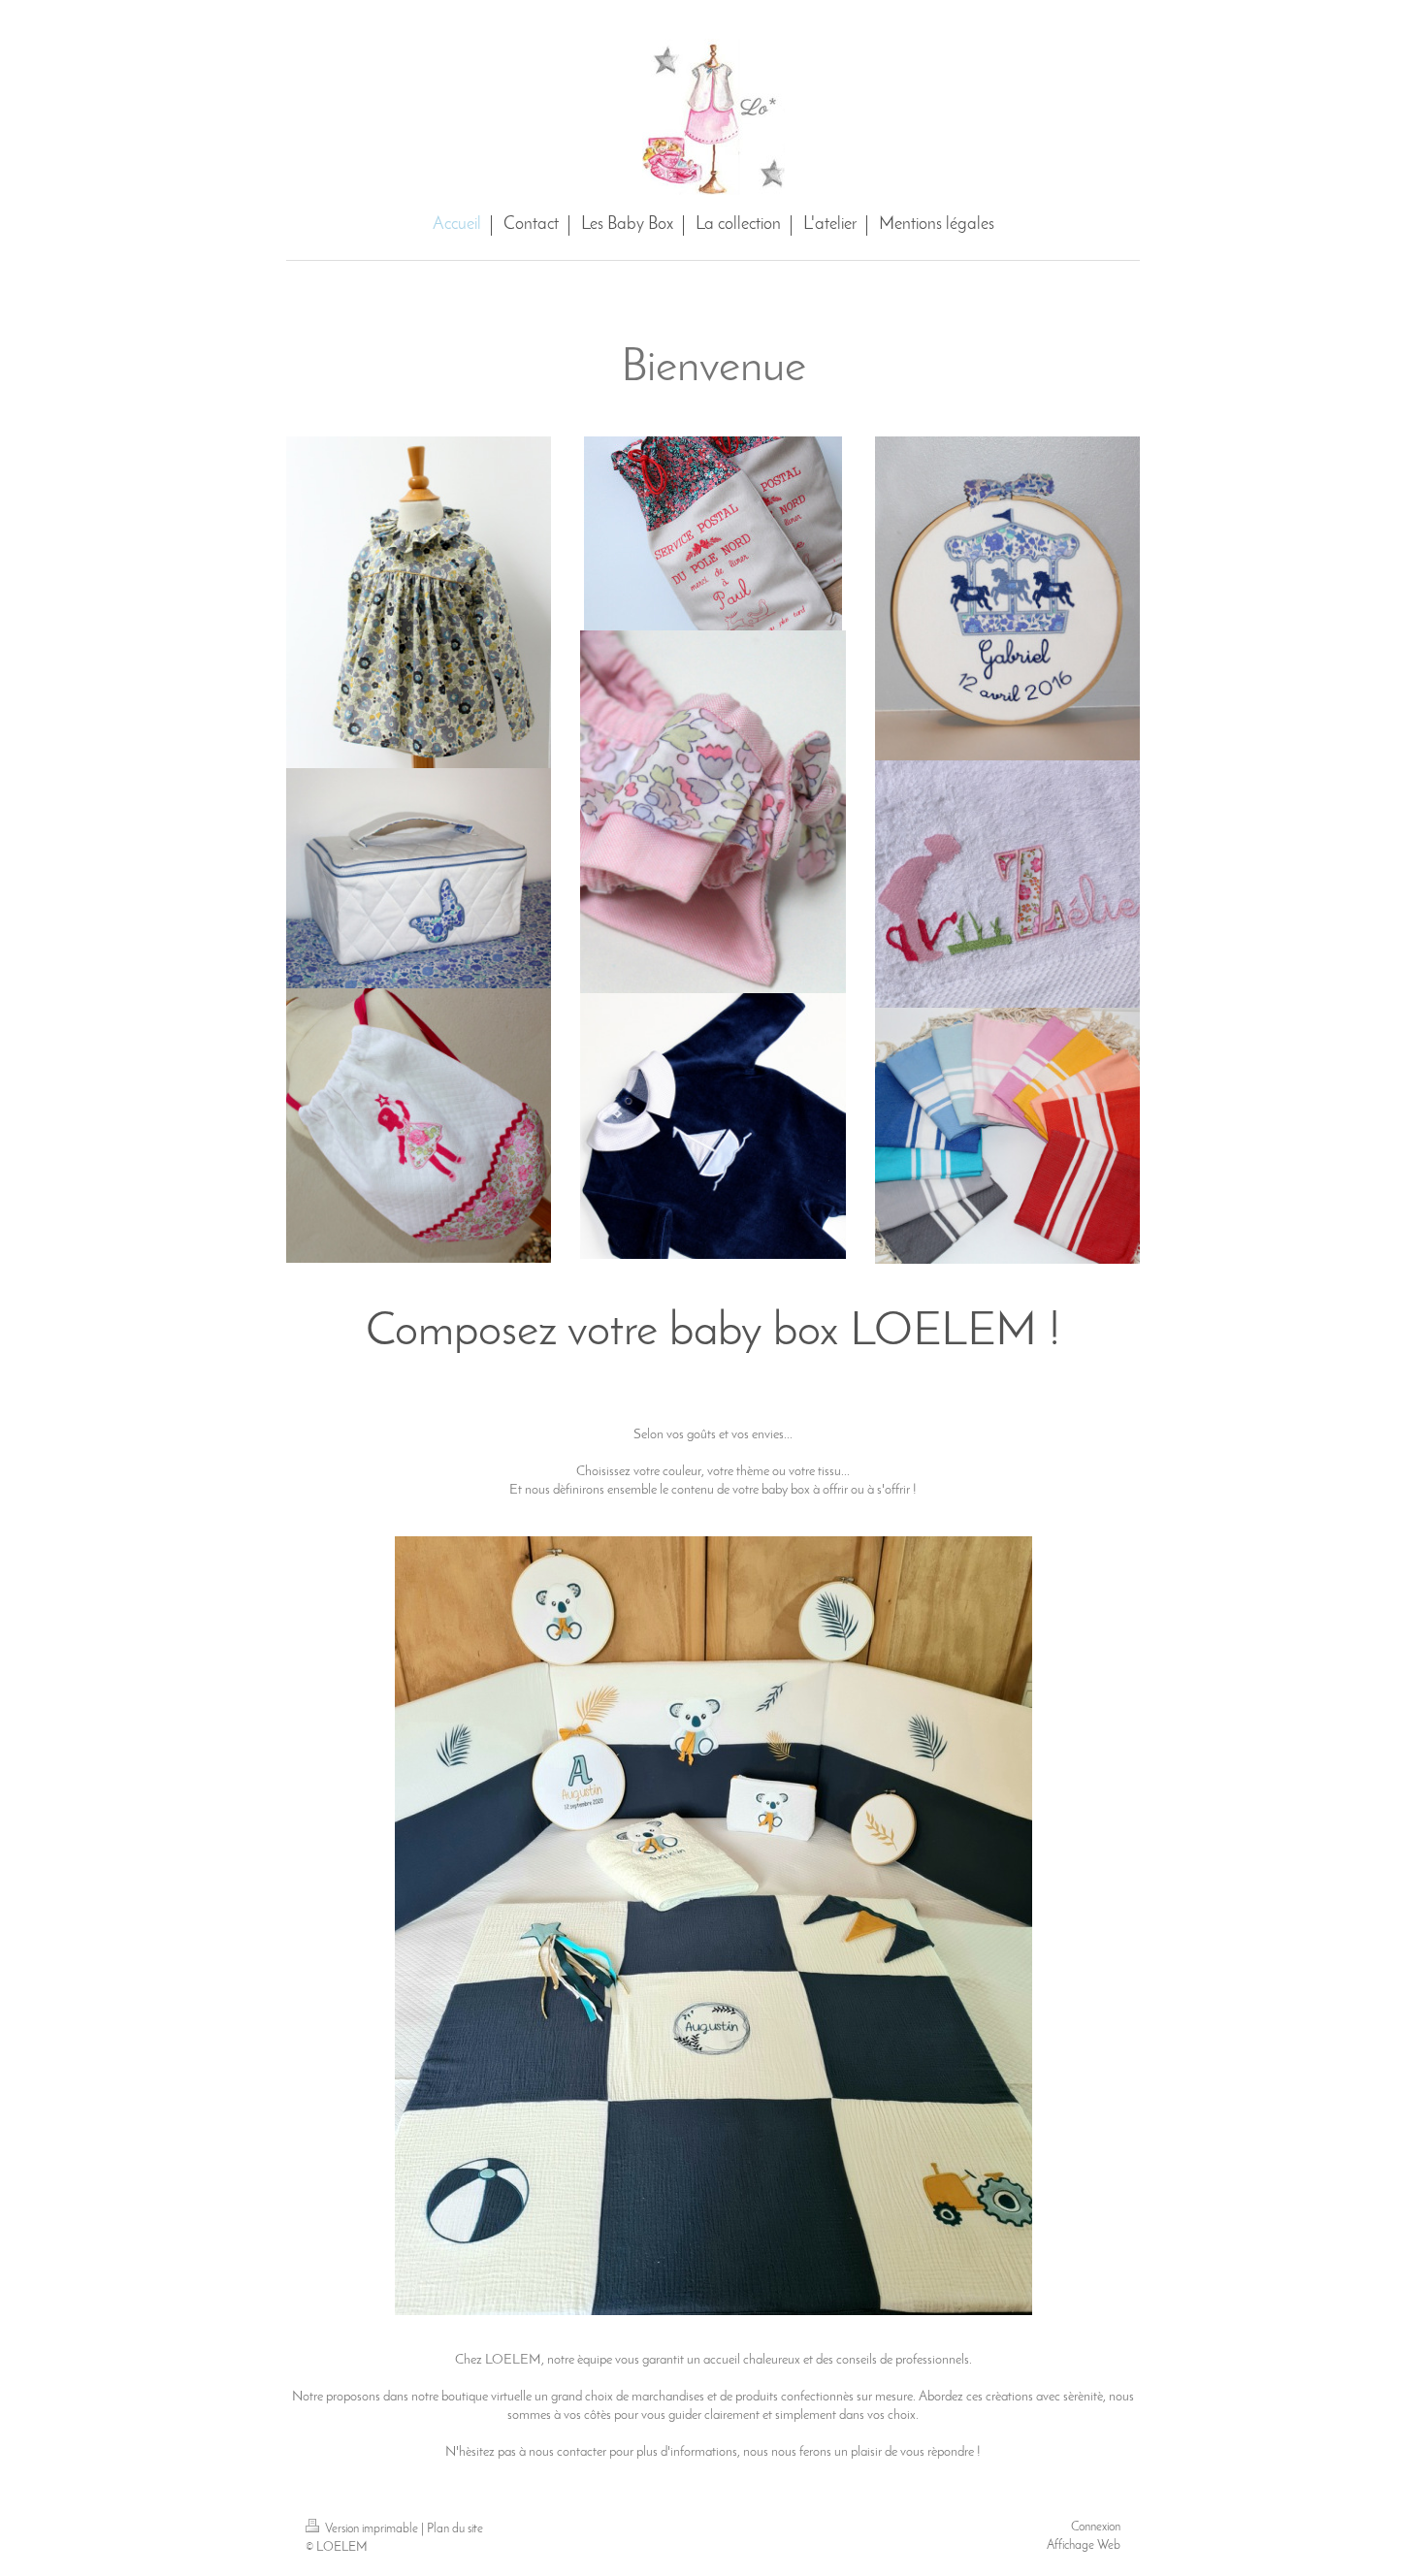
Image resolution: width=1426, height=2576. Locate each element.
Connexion (1096, 2527)
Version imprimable (372, 2529)
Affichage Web (1084, 2545)
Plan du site (455, 2529)
